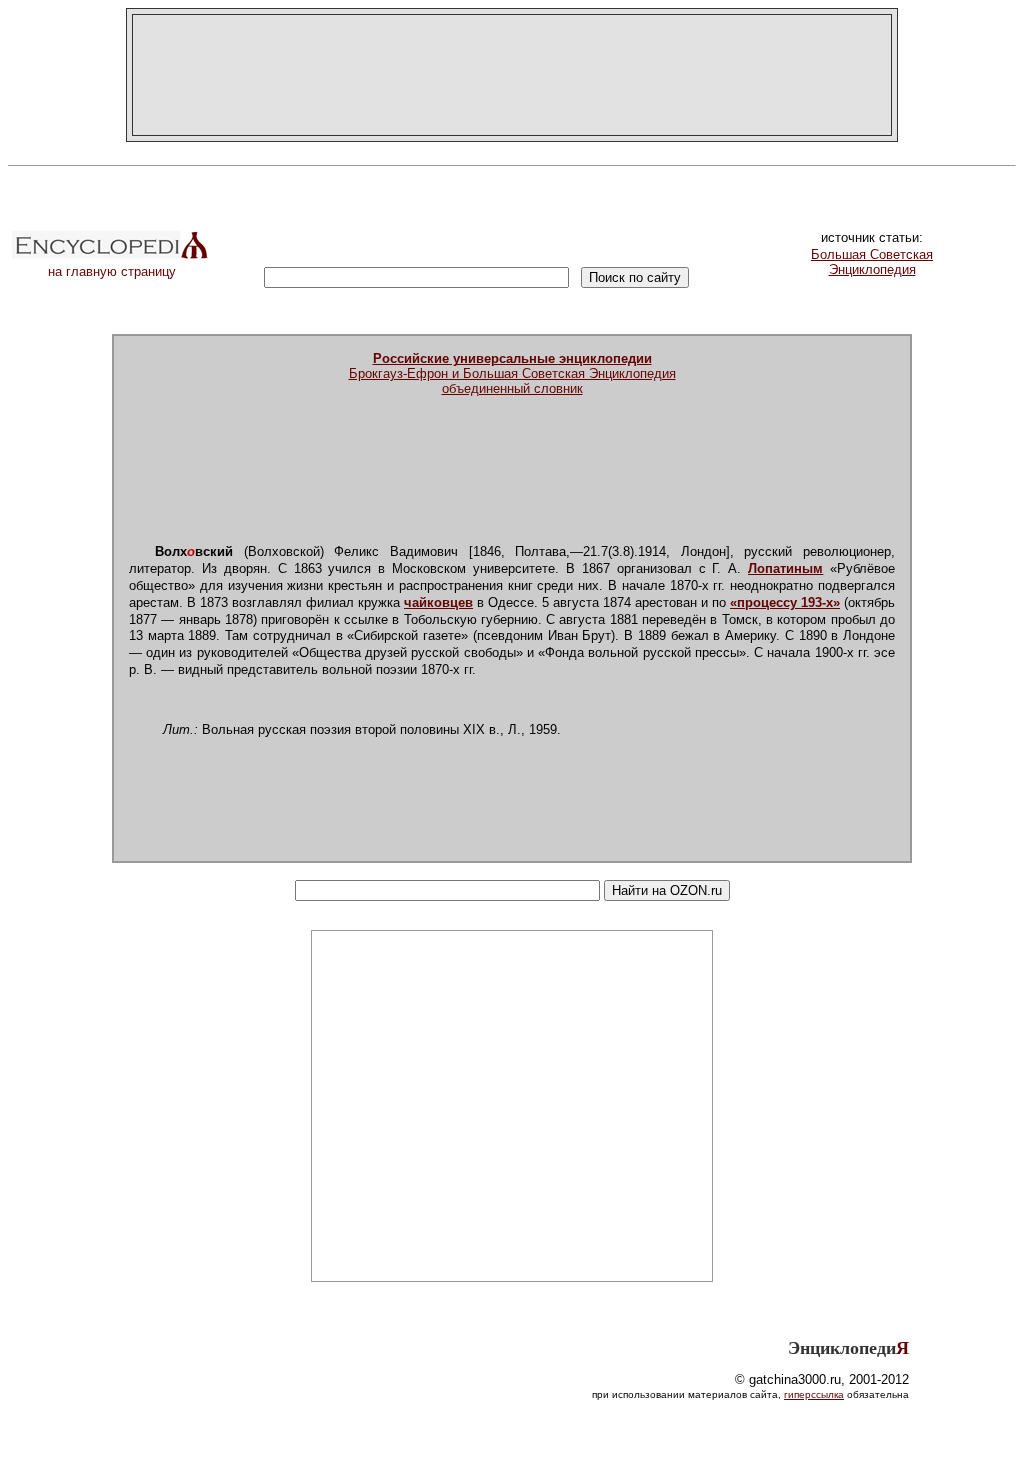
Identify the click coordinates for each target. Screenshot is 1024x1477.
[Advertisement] (512, 75)
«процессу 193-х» (785, 602)
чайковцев (438, 602)
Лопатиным (785, 568)
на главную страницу (112, 271)
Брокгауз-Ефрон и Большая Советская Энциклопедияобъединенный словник (512, 373)
